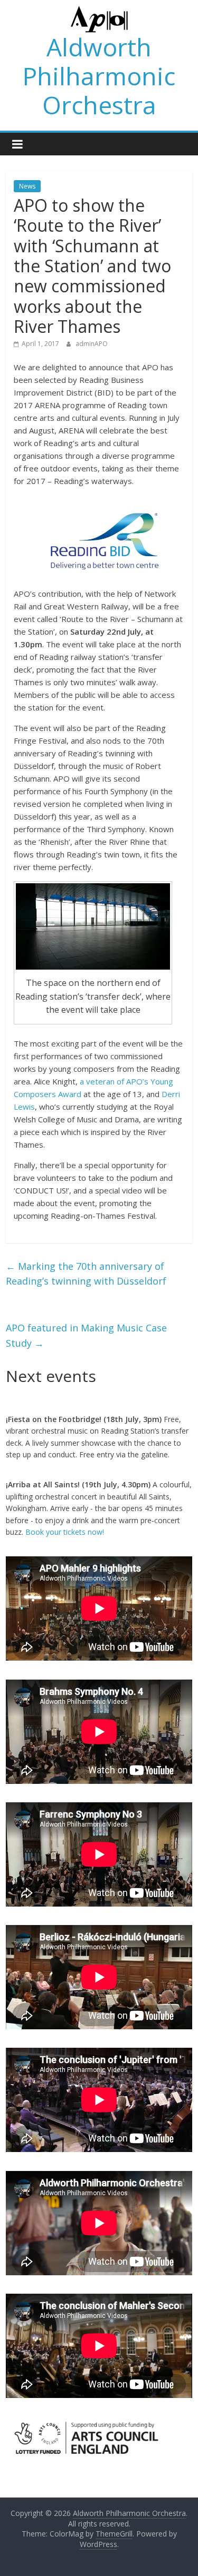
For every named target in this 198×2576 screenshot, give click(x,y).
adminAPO (92, 344)
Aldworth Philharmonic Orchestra (99, 76)
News (27, 186)
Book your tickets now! (65, 1532)
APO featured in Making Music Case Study (86, 1335)
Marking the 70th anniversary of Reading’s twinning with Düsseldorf (86, 1274)
